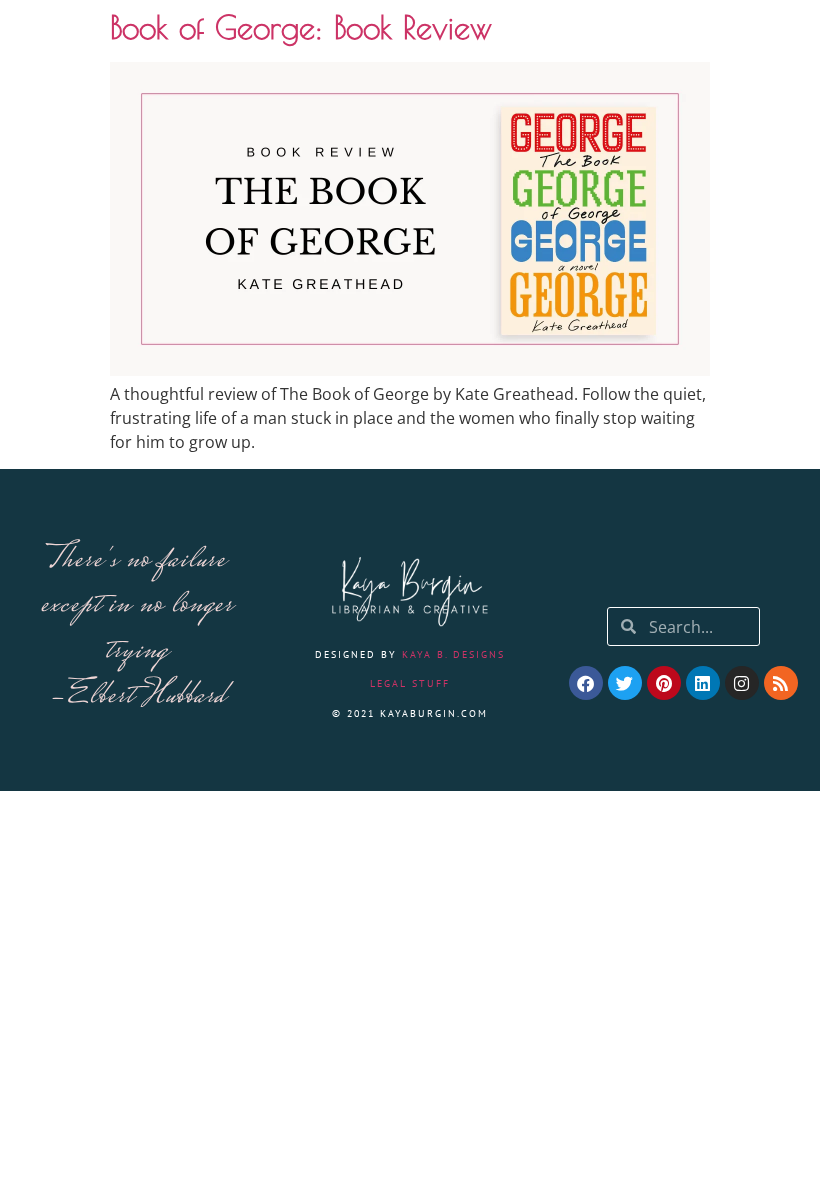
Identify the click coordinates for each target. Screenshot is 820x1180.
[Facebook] (586, 683)
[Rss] (781, 683)
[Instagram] (742, 683)
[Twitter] (625, 683)
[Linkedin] (703, 683)
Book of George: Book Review (301, 27)
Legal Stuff (410, 683)
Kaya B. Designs (453, 654)
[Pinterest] (664, 683)
